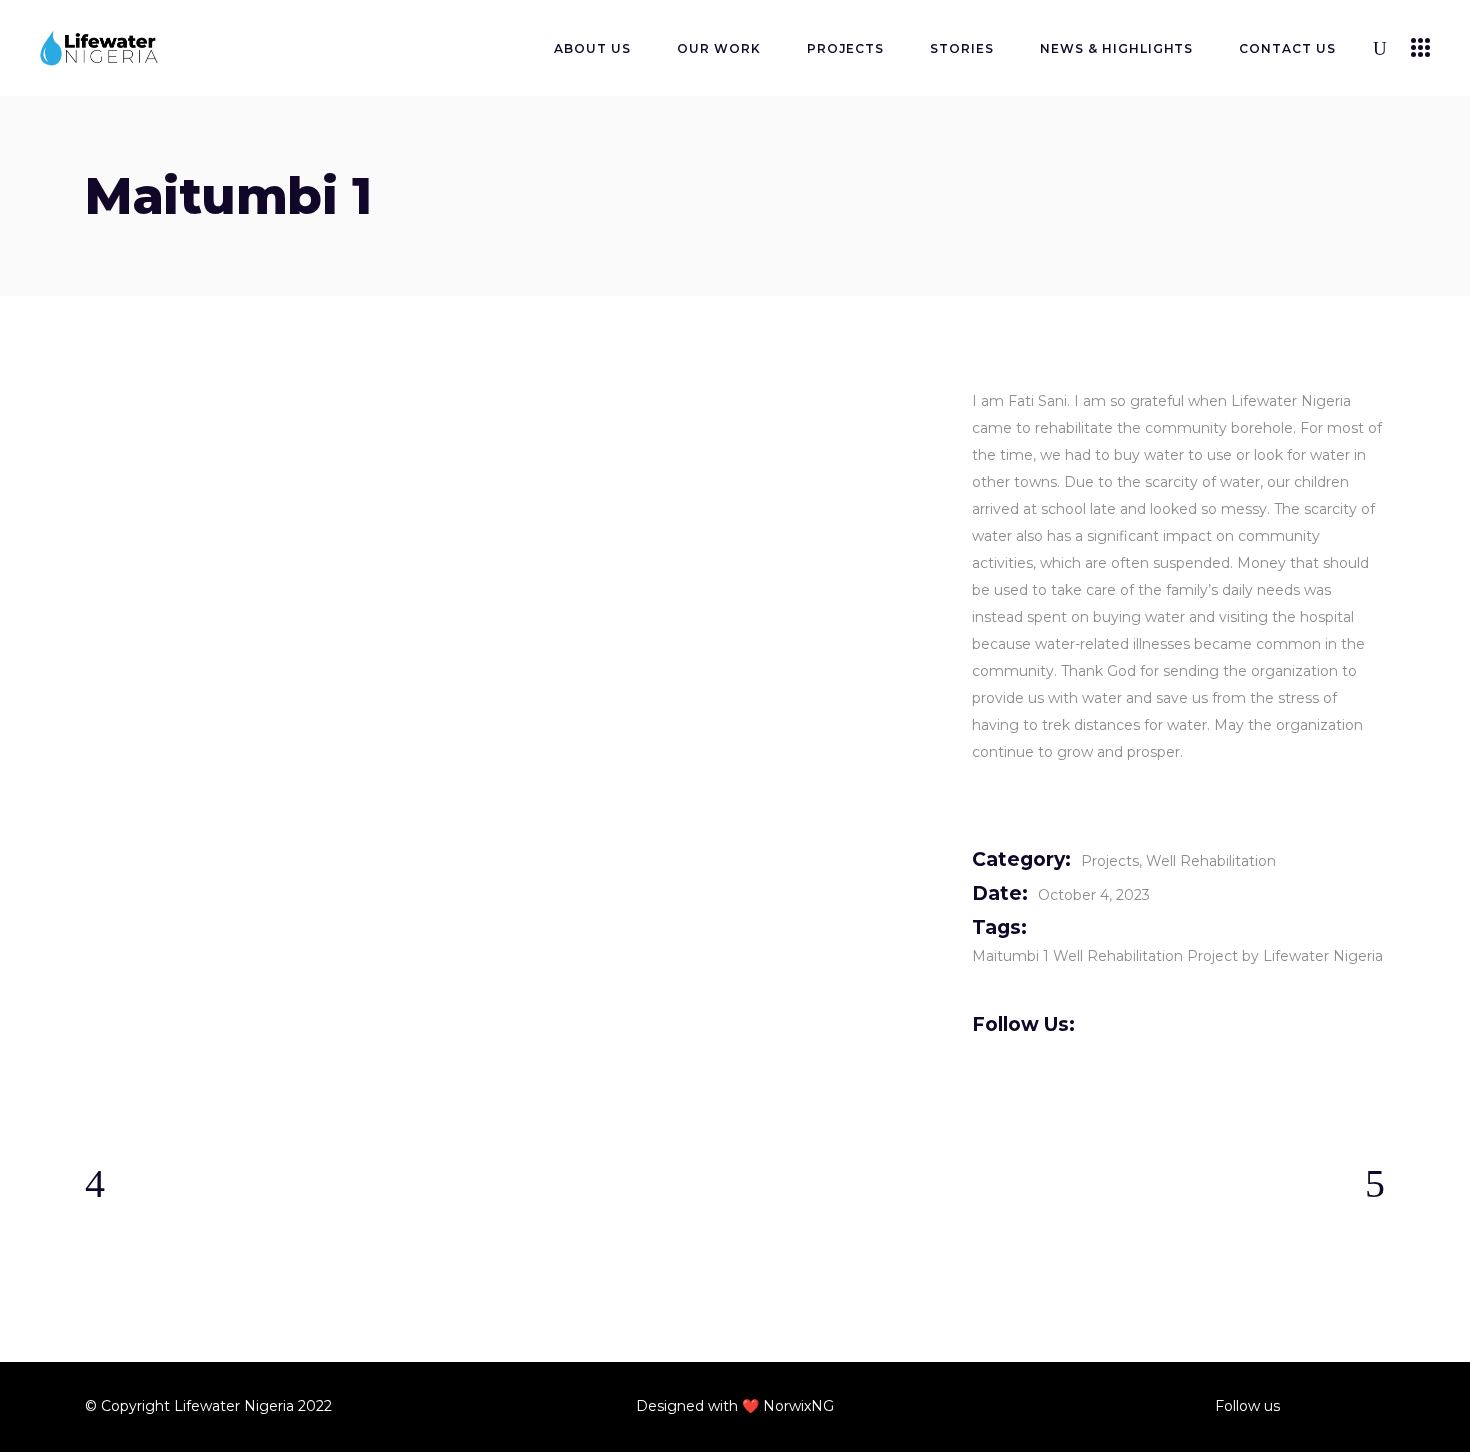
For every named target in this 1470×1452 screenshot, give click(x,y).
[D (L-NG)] (218, 379)
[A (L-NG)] (514, 436)
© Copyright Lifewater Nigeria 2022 (208, 1406)
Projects (1110, 861)
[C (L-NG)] (218, 436)
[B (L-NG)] (809, 436)
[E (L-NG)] (218, 493)
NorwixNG (798, 1406)
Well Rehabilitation (1211, 861)
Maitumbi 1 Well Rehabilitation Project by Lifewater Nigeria (1177, 956)
